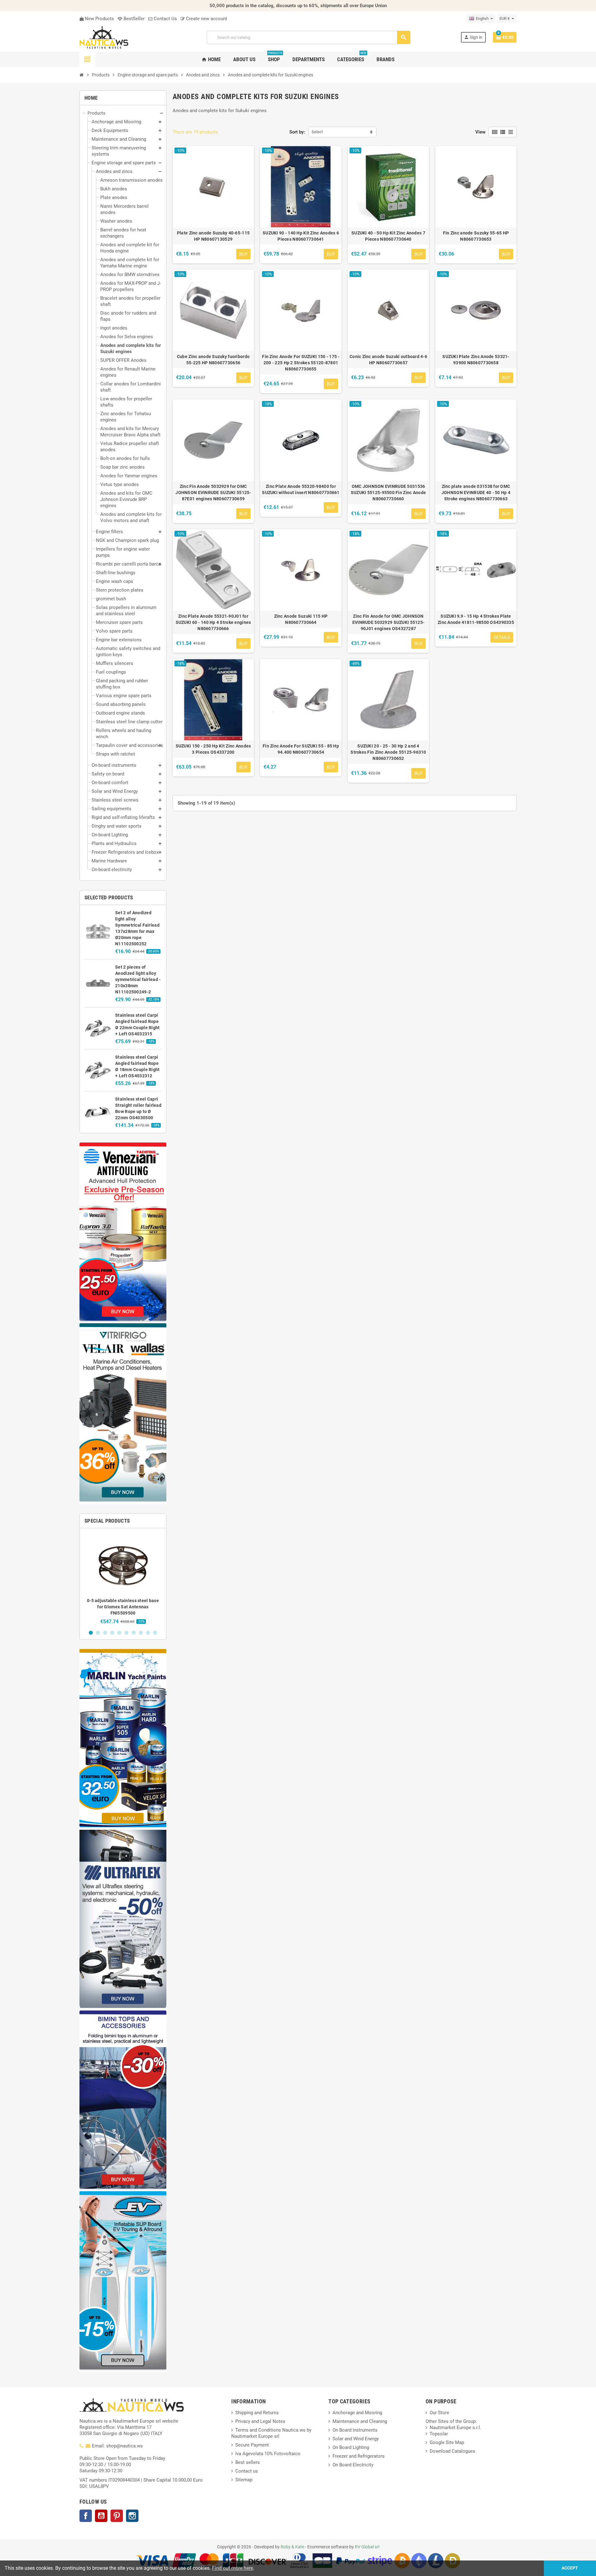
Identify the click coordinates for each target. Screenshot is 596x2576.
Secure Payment (252, 2445)
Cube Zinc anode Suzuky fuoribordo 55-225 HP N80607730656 (213, 360)
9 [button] (148, 1633)
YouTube (101, 2516)
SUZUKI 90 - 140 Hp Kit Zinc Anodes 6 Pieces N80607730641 (301, 236)
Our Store (439, 2413)
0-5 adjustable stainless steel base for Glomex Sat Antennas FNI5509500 (123, 1607)
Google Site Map (447, 2442)
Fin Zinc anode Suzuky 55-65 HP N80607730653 (476, 236)
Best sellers (248, 2462)
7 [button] (134, 1633)
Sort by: (297, 132)
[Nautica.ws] (118, 37)
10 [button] (155, 1633)
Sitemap (244, 2480)
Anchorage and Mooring (357, 2413)
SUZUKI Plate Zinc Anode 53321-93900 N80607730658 (476, 360)
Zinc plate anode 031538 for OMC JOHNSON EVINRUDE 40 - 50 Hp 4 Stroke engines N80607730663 (476, 493)
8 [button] (141, 1633)
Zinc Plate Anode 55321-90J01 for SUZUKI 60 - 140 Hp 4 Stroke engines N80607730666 (213, 622)
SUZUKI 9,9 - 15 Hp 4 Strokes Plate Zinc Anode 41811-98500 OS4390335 (476, 619)
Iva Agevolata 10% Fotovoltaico (268, 2454)
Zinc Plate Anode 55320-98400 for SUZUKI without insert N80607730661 (301, 489)
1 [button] (91, 1633)
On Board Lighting (351, 2447)
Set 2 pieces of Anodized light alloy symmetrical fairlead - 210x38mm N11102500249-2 (138, 979)
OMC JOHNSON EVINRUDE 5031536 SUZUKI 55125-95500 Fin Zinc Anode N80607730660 (388, 493)
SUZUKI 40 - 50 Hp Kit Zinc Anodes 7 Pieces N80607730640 (388, 236)
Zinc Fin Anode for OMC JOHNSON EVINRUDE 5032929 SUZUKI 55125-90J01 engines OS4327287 (388, 622)
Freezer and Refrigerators (359, 2456)
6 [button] (126, 1633)
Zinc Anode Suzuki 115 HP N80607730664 (301, 619)
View (480, 132)
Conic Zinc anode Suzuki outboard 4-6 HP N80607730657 (388, 360)
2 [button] (98, 1633)
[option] (123, 1579)
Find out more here (233, 2568)
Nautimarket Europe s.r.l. (455, 2428)
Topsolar (439, 2434)
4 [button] (112, 1633)
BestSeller (133, 19)
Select (317, 132)
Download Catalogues (452, 2451)
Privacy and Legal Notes (260, 2421)
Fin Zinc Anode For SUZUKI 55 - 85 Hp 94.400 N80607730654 (301, 749)
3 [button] (105, 1633)
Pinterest (117, 2516)
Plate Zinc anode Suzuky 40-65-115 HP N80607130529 (213, 236)
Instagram (132, 2516)
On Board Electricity (353, 2465)
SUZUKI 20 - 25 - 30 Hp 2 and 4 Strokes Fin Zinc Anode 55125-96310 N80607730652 (388, 752)
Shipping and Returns (257, 2413)
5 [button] (119, 1633)
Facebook (86, 2516)
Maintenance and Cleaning (360, 2421)
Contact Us (165, 19)
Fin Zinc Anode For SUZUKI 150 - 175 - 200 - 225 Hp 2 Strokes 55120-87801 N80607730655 (301, 363)
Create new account (206, 19)
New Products (99, 19)
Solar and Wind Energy (356, 2439)
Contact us (247, 2471)
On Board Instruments (355, 2430)
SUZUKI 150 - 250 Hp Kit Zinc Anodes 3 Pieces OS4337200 (213, 749)
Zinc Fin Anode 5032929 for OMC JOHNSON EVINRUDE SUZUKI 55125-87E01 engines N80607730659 (213, 493)
